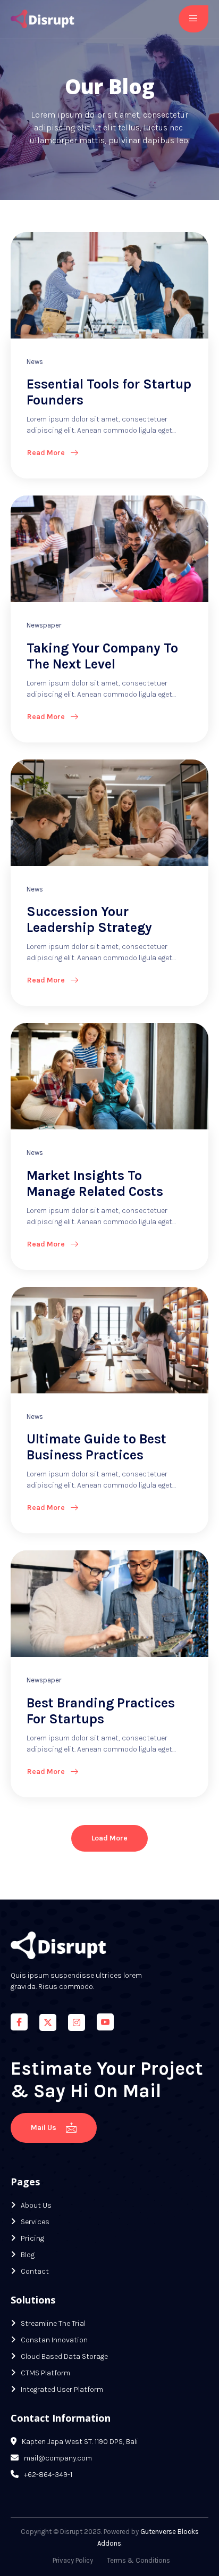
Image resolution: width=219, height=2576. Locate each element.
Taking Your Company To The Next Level (102, 656)
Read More (46, 453)
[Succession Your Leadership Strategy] (109, 813)
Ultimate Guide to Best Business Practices (96, 1447)
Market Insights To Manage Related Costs (95, 1183)
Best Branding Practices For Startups (101, 1711)
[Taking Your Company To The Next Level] (109, 549)
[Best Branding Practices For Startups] (109, 1604)
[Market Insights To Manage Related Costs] (109, 1076)
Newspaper (44, 625)
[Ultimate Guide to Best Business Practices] (109, 1340)
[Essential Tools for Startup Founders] (109, 285)
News (35, 362)
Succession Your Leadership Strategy (89, 919)
